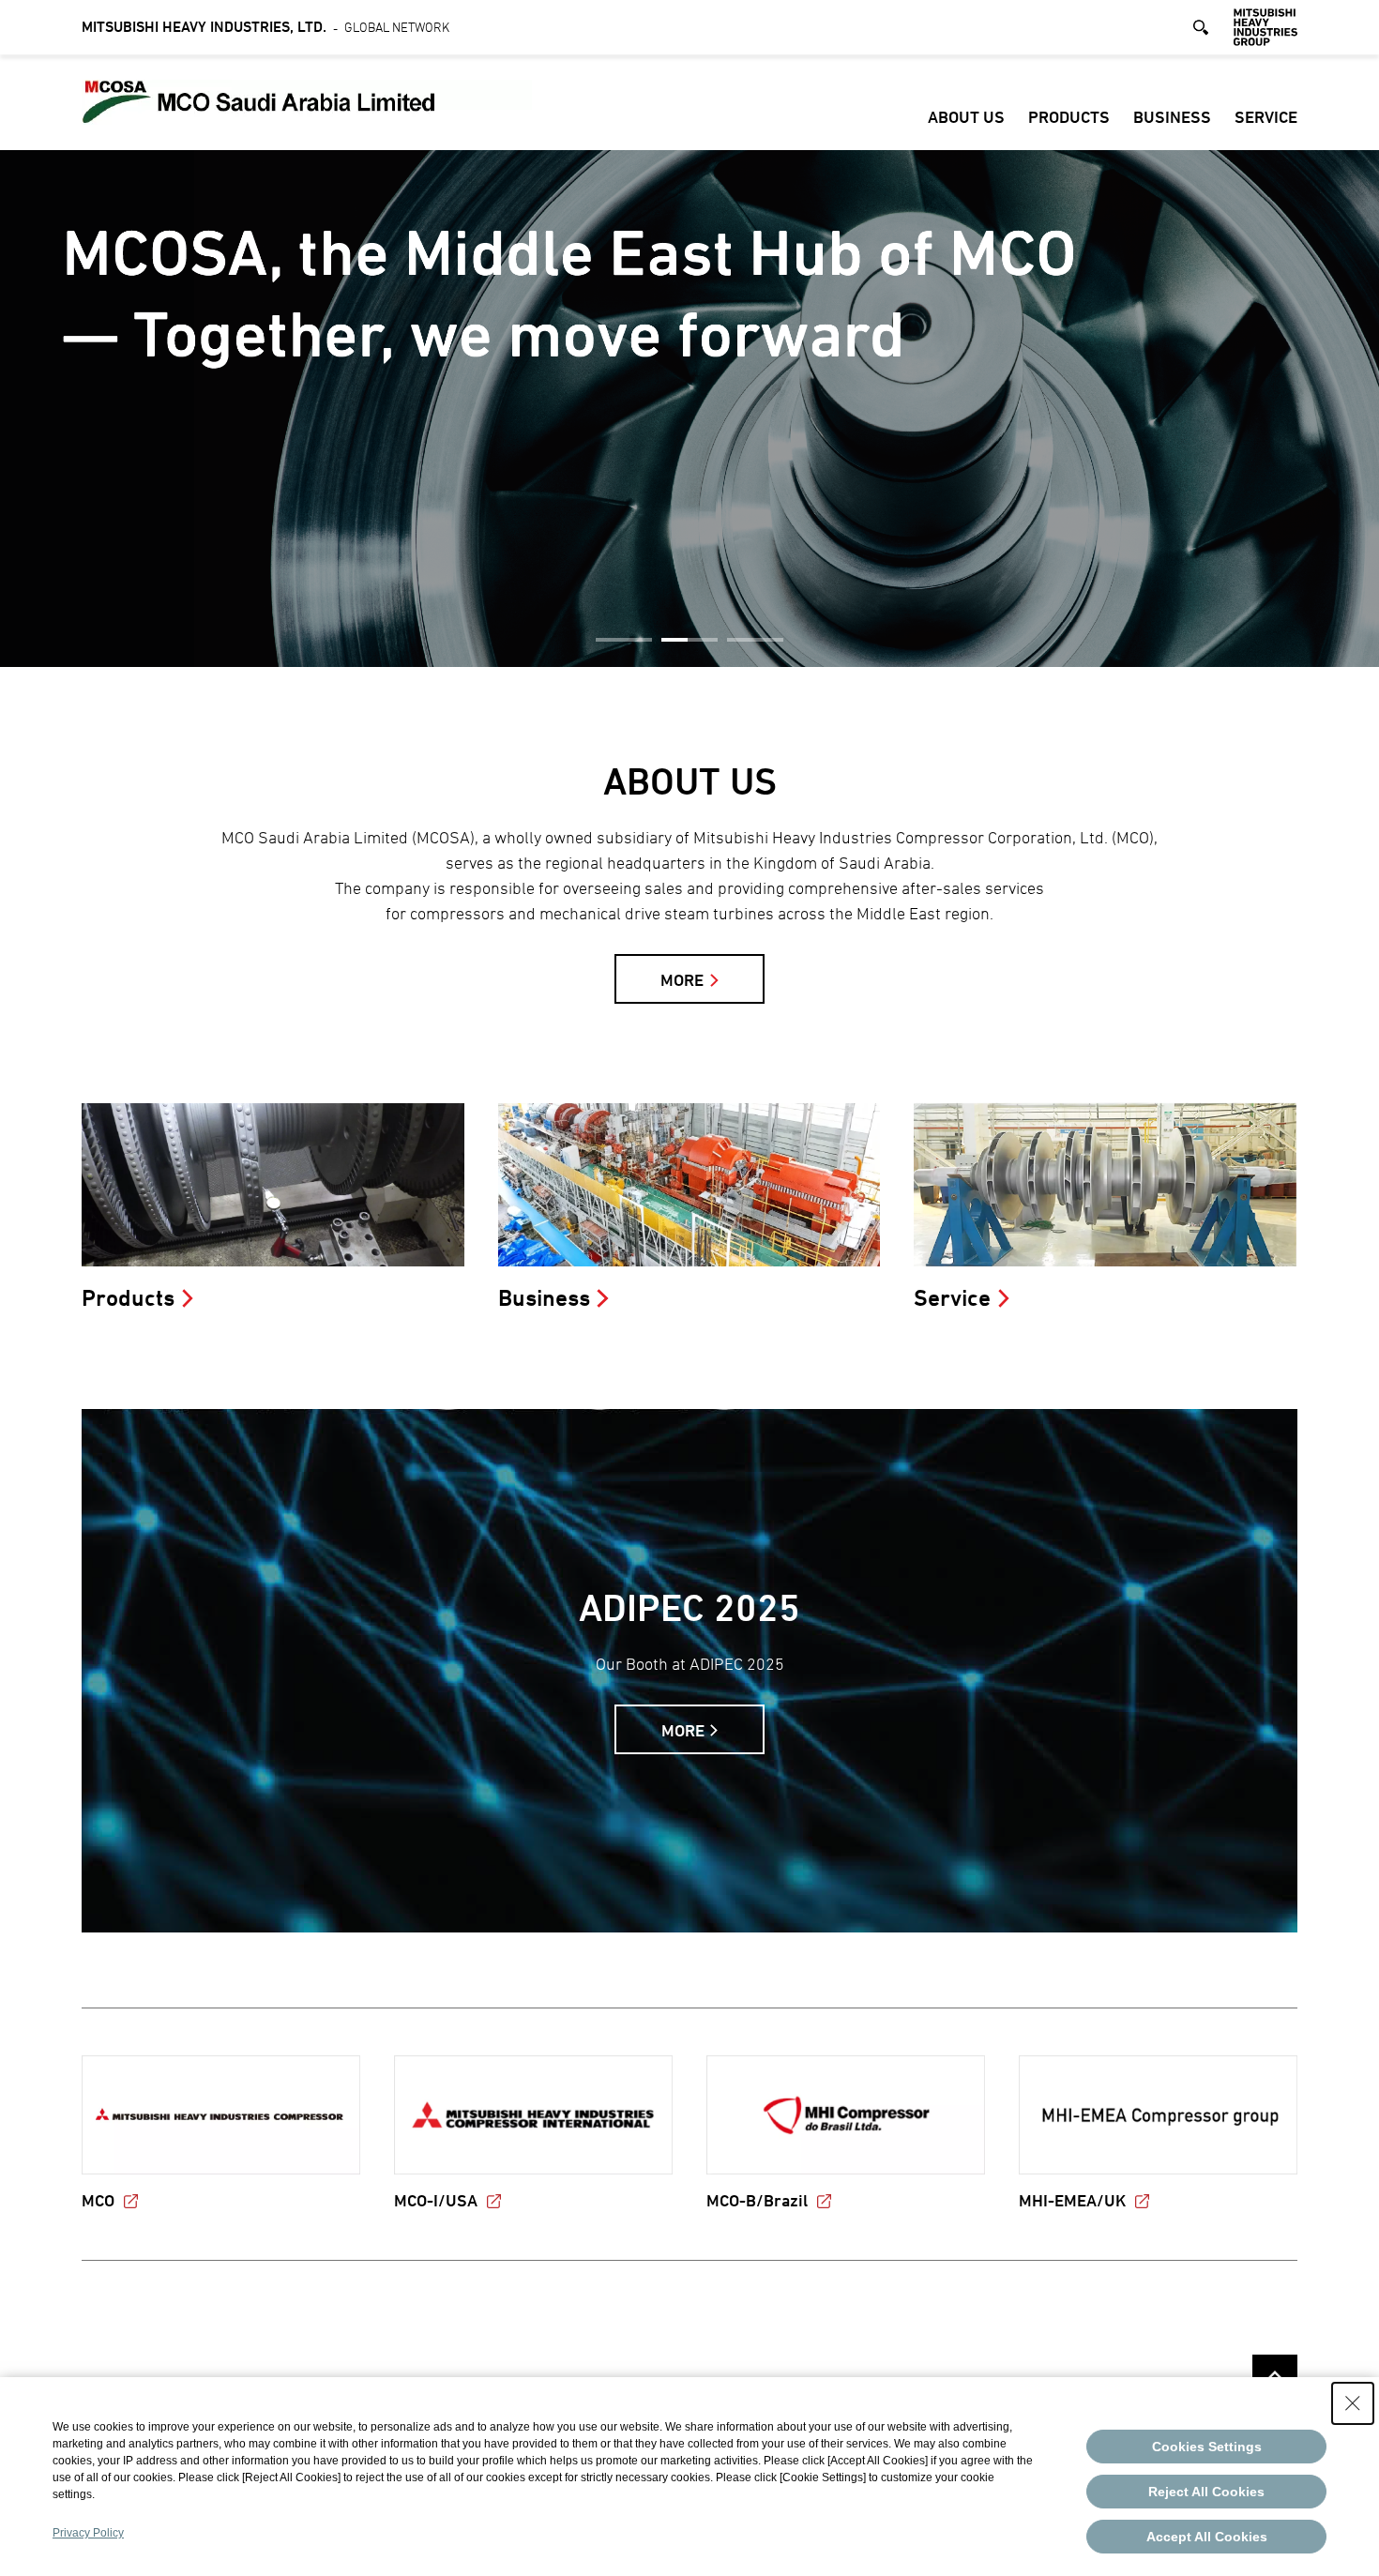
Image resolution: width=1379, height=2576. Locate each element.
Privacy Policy (88, 2533)
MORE (682, 980)
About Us (966, 117)
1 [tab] (624, 640)
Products (1069, 117)
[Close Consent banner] (1353, 2403)
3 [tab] (755, 640)
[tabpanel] (689, 409)
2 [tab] (689, 640)
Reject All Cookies (1206, 2492)
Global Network (265, 26)
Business (1172, 117)
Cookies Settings (1207, 2447)
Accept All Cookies (1207, 2537)
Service (1266, 117)
